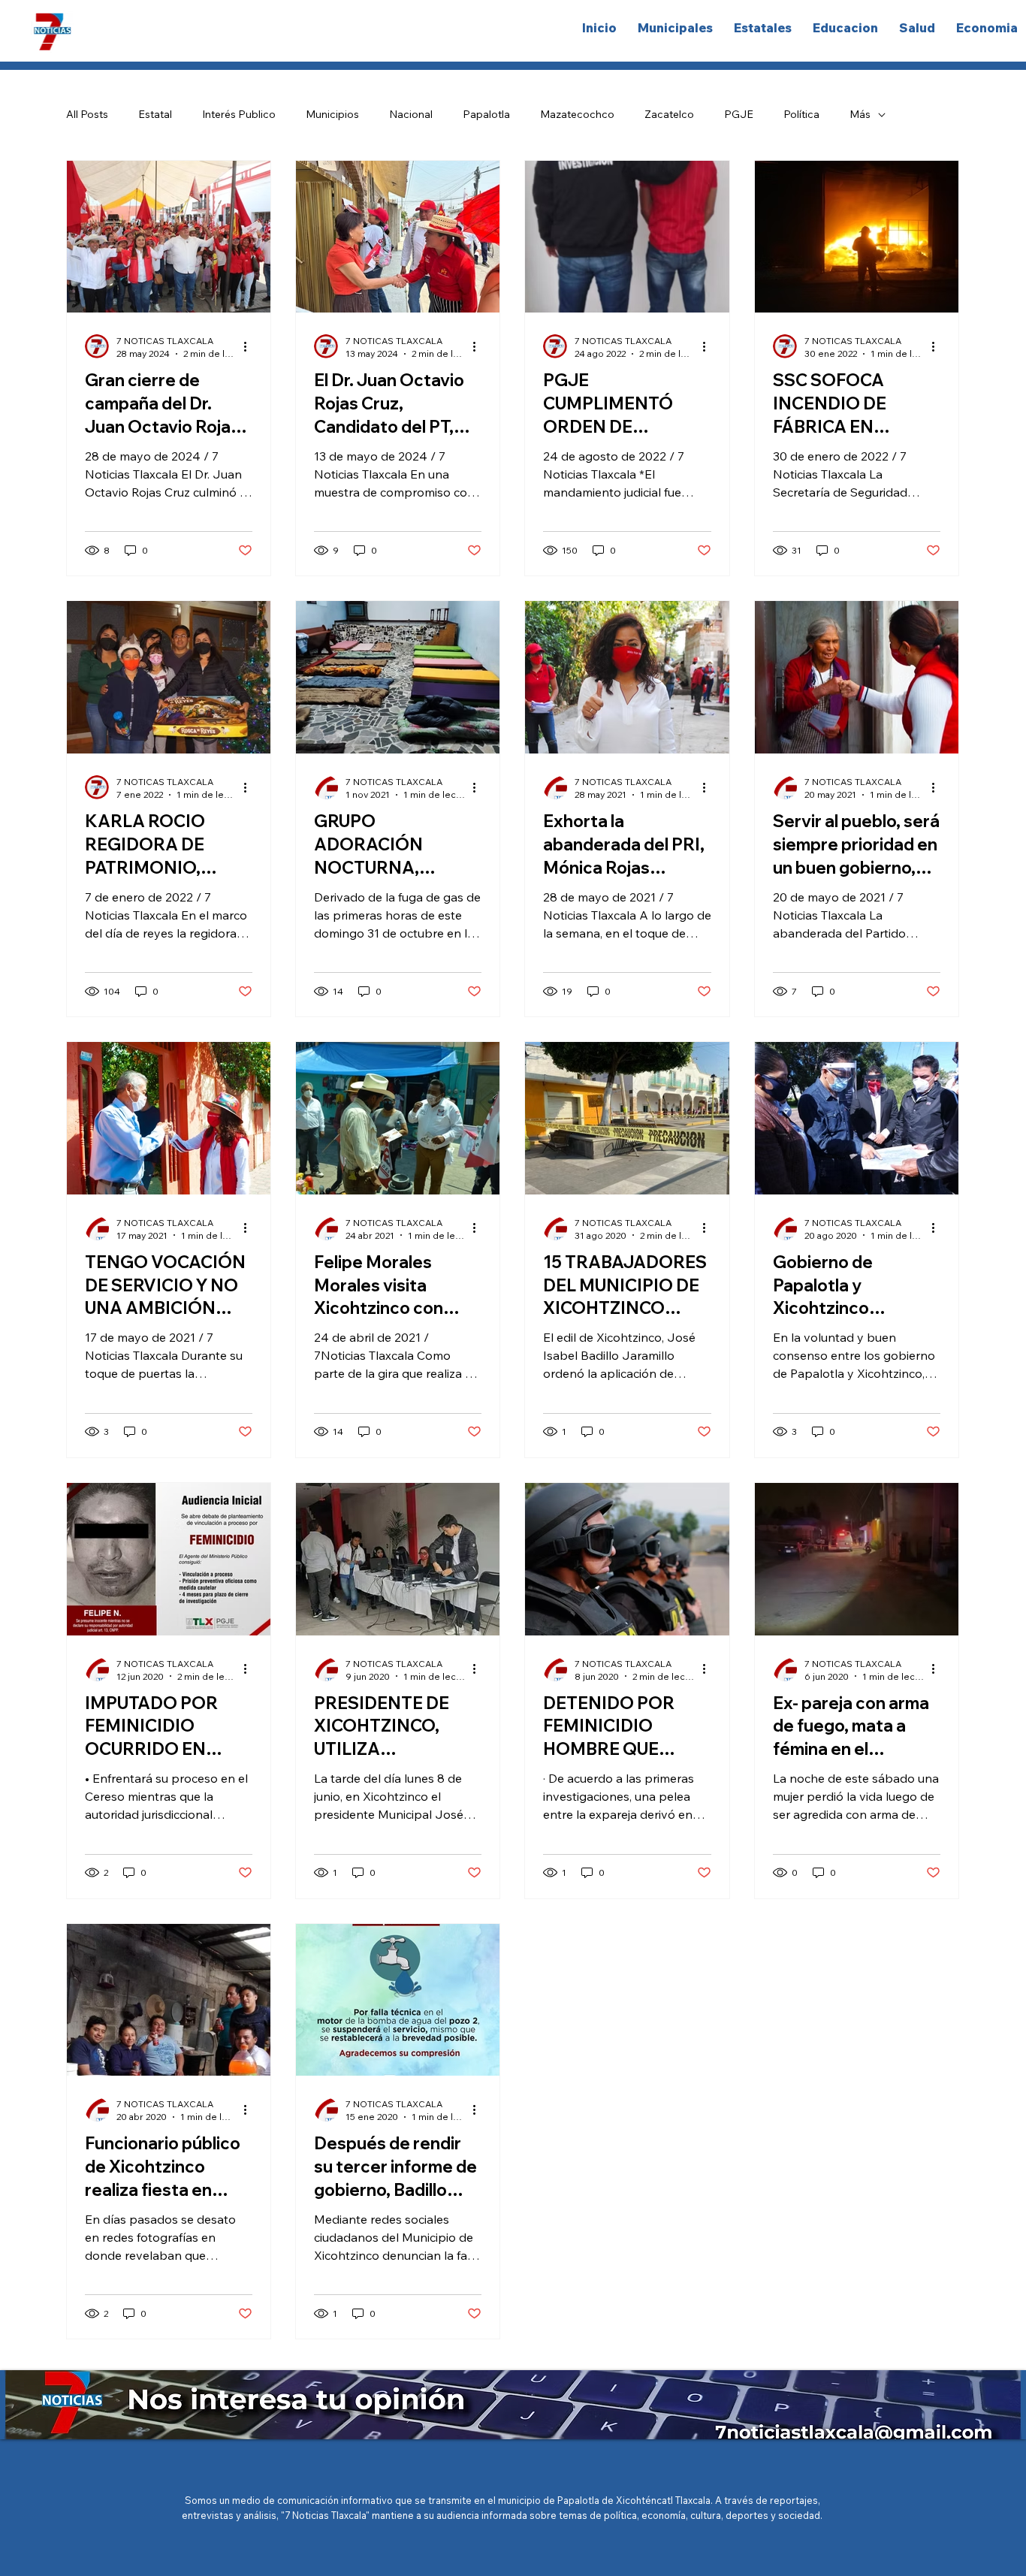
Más (860, 114)
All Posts (87, 114)
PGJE (739, 114)
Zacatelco (669, 114)
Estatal (155, 114)
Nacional (411, 114)
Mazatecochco (577, 114)
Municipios (332, 114)
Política (801, 114)
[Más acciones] (250, 346)
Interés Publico (239, 114)
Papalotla (486, 114)
